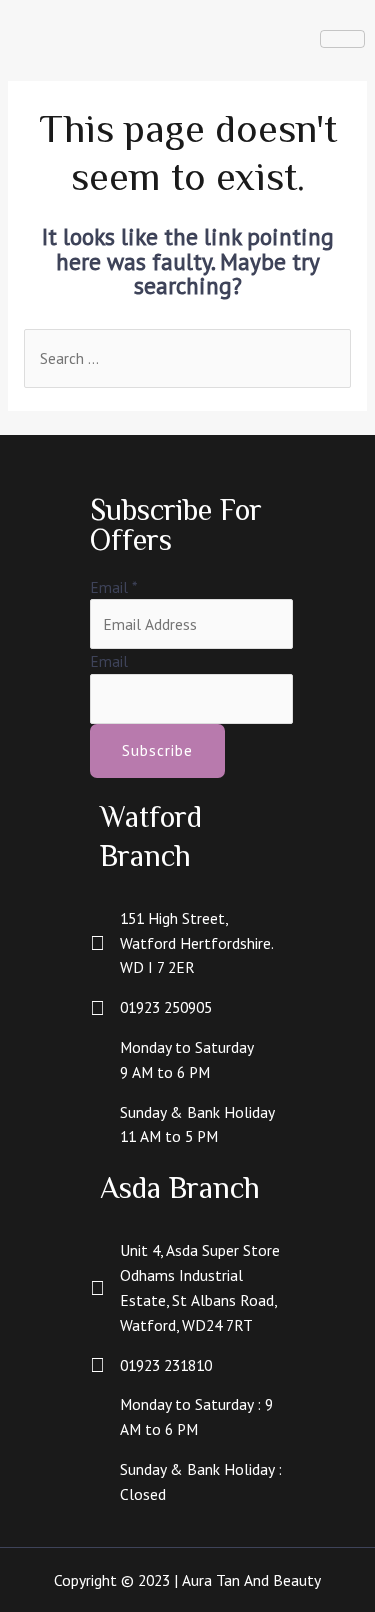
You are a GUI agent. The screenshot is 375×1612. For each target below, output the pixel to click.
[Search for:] (187, 358)
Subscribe (157, 750)
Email (113, 587)
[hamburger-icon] (342, 39)
